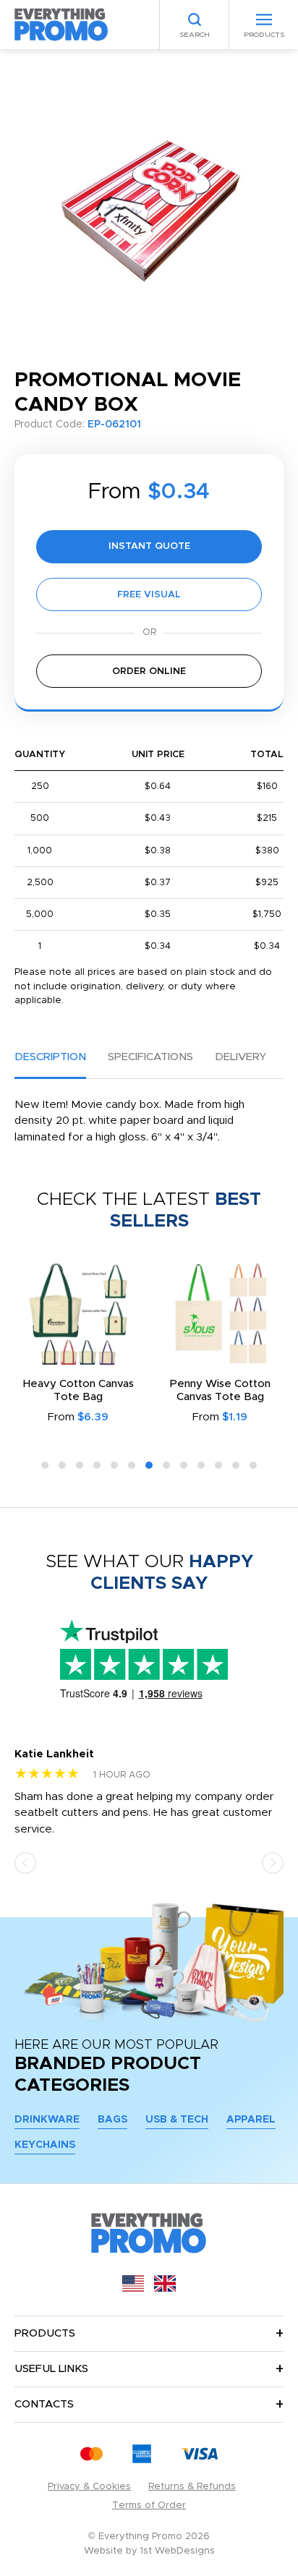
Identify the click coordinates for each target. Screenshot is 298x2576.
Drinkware (47, 2120)
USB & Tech (177, 2120)
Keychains (45, 2145)
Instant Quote (149, 546)
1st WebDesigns (178, 2551)
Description (50, 1057)
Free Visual (149, 595)
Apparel (251, 2120)
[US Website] (133, 2289)
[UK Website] (165, 2289)
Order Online (149, 671)
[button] (45, 1465)
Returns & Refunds (192, 2487)
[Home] (61, 24)
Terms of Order (149, 2505)
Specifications (150, 1057)
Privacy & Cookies (89, 2487)
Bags (112, 2120)
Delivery (240, 1057)
